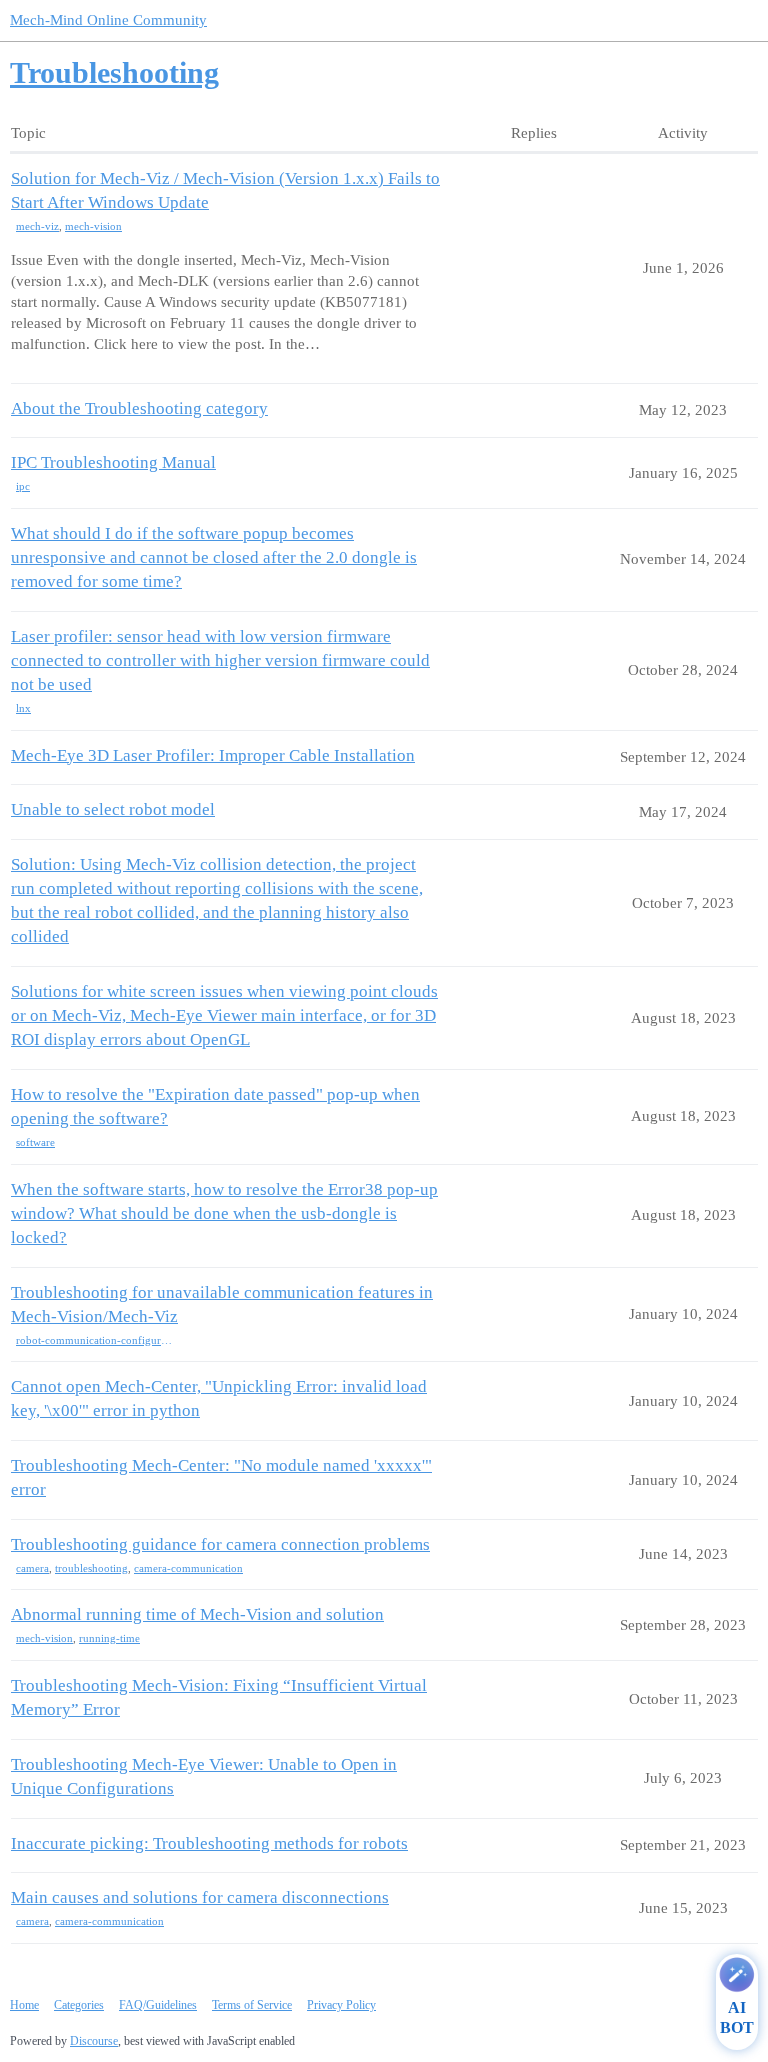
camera (32, 1568)
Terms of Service (252, 2005)
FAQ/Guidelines (158, 2005)
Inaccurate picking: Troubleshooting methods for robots (209, 1843)
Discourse (94, 2041)
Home (24, 2005)
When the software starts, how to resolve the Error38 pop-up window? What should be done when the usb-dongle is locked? (224, 1213)
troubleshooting (91, 1568)
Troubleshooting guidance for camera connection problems (220, 1544)
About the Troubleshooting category (139, 408)
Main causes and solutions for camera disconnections (200, 1897)
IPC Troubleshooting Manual (113, 462)
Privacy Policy (341, 2005)
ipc (23, 486)
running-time (109, 1638)
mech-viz (37, 226)
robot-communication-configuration (95, 1340)
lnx (23, 708)
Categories (79, 2005)
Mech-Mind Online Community (108, 20)
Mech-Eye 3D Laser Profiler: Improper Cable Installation (213, 755)
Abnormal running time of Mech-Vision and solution (197, 1614)
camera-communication (188, 1568)
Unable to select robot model (113, 809)
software (35, 1142)
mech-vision (93, 226)
